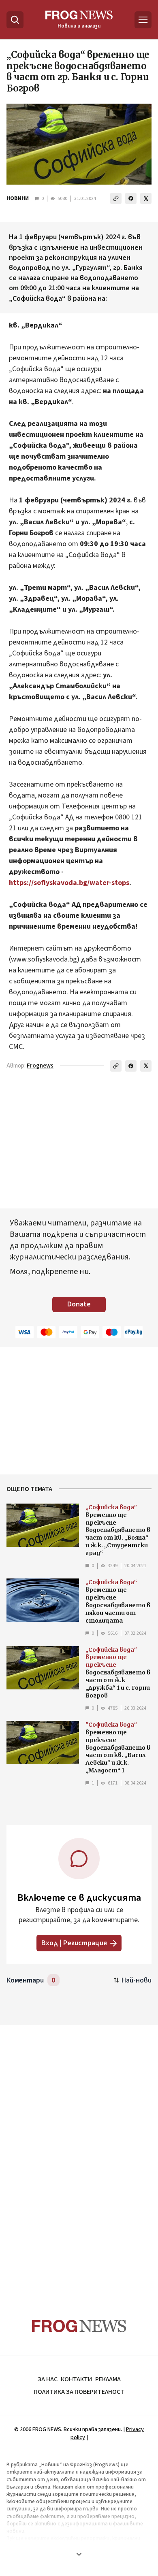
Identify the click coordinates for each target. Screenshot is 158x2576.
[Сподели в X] (146, 198)
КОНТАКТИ (76, 2379)
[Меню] (143, 20)
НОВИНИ (18, 198)
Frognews (40, 1066)
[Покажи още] (79, 2554)
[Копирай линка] (116, 198)
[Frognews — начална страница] (79, 2326)
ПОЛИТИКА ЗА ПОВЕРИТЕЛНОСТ (79, 2392)
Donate (79, 1304)
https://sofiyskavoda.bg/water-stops (69, 883)
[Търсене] (15, 20)
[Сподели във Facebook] (131, 198)
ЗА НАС (48, 2379)
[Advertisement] (79, 2156)
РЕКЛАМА (108, 2379)
